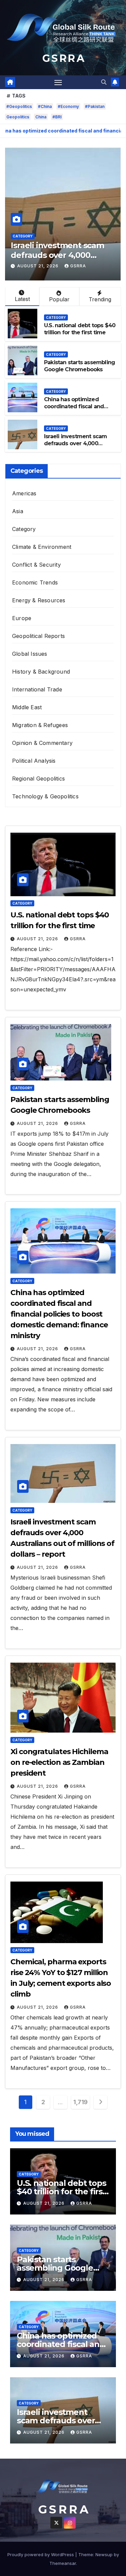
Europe (22, 618)
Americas (24, 493)
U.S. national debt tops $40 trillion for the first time (80, 329)
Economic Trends (35, 582)
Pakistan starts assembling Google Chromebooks (79, 366)
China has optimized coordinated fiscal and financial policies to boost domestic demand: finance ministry (59, 1314)
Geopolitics (18, 117)
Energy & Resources (39, 600)
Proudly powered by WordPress (41, 2554)
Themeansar (63, 2563)
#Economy (68, 106)
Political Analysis (34, 761)
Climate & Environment (42, 547)
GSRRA (78, 266)
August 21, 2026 (38, 266)
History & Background (41, 672)
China (41, 117)
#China (45, 106)
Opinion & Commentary (42, 743)
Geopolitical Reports (38, 636)
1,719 (80, 2102)
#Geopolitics (19, 106)
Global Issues (30, 654)
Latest (22, 299)
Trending (100, 299)
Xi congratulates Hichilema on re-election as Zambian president (59, 1762)
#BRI (57, 117)
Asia (18, 511)
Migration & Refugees (40, 725)
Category (23, 236)
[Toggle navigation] (58, 82)
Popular (59, 299)
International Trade (37, 689)
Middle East (27, 707)
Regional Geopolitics (38, 779)
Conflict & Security (36, 565)
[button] (104, 82)
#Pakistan (95, 106)
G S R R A (63, 58)
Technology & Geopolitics (45, 796)
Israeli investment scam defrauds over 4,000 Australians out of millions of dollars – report (78, 447)
